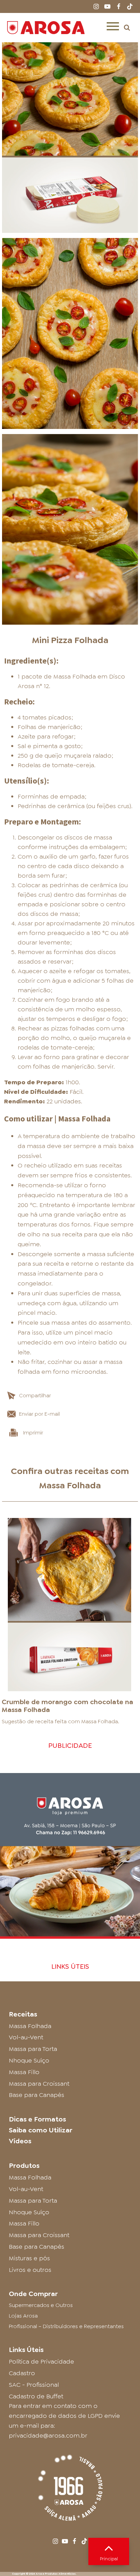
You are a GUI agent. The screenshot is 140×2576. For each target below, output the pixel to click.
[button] (127, 27)
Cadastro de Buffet (36, 2396)
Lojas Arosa (23, 2316)
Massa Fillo (24, 2072)
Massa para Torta (33, 2049)
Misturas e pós (29, 2258)
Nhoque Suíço (29, 2060)
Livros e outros (30, 2270)
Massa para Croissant (39, 2084)
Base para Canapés (37, 2095)
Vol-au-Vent (26, 2037)
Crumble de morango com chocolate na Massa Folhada (67, 1706)
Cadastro (22, 2373)
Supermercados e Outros (41, 2305)
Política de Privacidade (41, 2362)
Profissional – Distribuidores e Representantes (66, 2326)
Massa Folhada (70, 1485)
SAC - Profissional (34, 2385)
